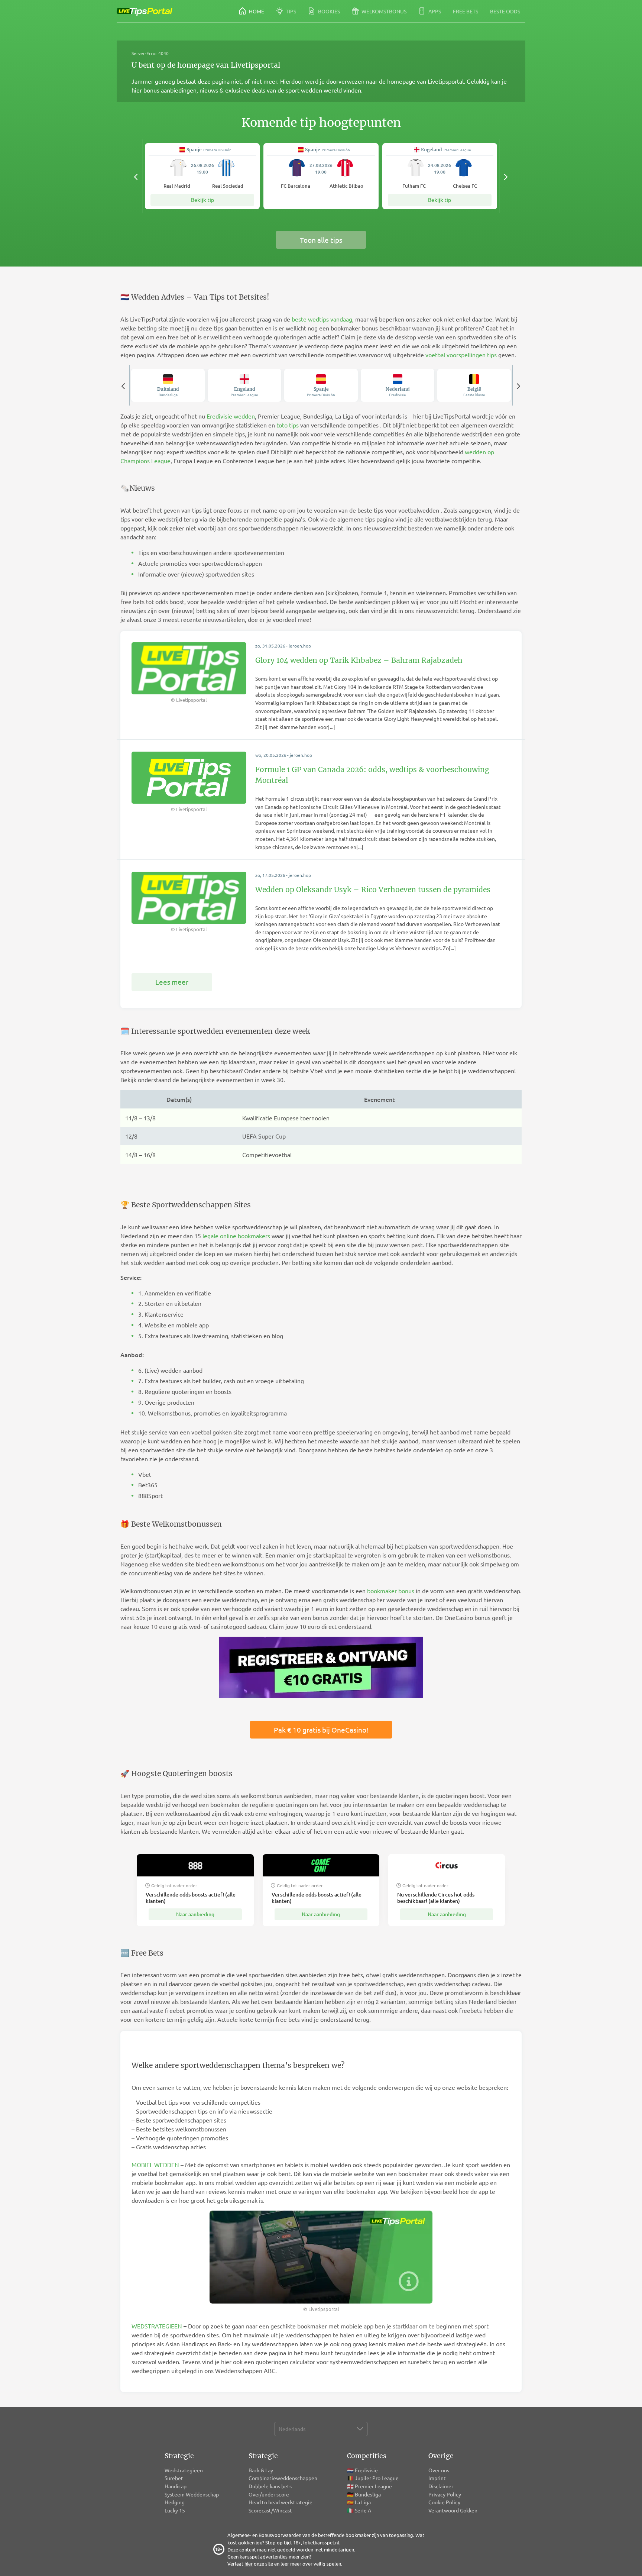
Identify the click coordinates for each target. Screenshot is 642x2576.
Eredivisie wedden (231, 416)
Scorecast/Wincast (271, 2510)
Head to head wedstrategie (281, 2502)
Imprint (437, 2478)
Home (256, 11)
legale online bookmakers (236, 1236)
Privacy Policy (445, 2494)
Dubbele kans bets (271, 2486)
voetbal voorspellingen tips (461, 355)
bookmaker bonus (391, 1591)
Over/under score (269, 2494)
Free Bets (466, 11)
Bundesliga (368, 2494)
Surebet (174, 2478)
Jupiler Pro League (377, 2478)
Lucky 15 (175, 2510)
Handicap (176, 2486)
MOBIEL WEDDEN (155, 2165)
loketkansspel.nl (321, 2542)
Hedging (175, 2502)
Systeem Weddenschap (192, 2494)
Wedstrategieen (184, 2470)
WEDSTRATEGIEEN (157, 2326)
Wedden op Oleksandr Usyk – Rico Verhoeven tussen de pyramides (373, 890)
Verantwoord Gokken (453, 2510)
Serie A (363, 2510)
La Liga (363, 2502)
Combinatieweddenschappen (283, 2478)
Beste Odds (505, 11)
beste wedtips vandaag (322, 319)
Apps (434, 11)
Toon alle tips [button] (321, 240)
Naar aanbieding (195, 1914)
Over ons (439, 2470)
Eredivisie (366, 2470)
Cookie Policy (444, 2502)
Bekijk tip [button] (202, 200)
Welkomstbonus (383, 11)
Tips (290, 11)
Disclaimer (441, 2486)
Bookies (328, 11)
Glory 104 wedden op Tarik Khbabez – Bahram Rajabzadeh (359, 660)
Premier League (373, 2486)
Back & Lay (261, 2470)
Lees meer (172, 982)
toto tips (288, 425)
